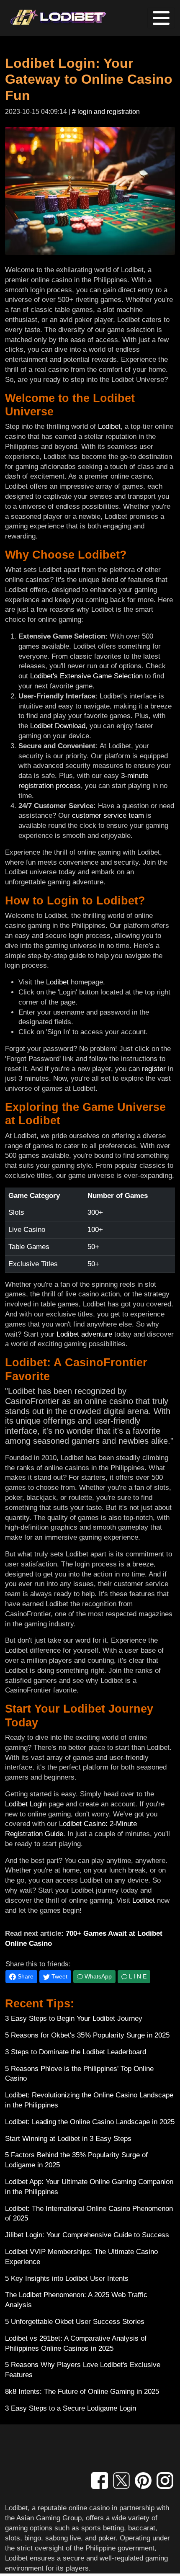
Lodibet (109, 426)
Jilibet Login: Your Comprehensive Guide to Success (87, 2235)
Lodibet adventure (84, 1334)
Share (25, 1976)
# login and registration (106, 112)
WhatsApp (97, 1976)
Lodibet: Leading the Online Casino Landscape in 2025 (90, 2122)
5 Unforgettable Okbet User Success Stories (75, 2322)
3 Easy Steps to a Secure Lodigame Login (71, 2408)
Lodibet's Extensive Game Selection (86, 676)
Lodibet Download (58, 726)
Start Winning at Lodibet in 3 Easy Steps (68, 2139)
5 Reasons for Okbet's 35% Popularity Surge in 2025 (87, 2035)
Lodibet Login (26, 1804)
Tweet (59, 1976)
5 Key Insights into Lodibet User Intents (67, 2278)
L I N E (137, 1976)
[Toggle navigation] (161, 18)
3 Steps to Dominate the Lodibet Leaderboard (76, 2052)
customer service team (108, 815)
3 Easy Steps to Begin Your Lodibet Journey (74, 2018)
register (154, 1069)
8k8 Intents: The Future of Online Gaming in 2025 (82, 2392)
